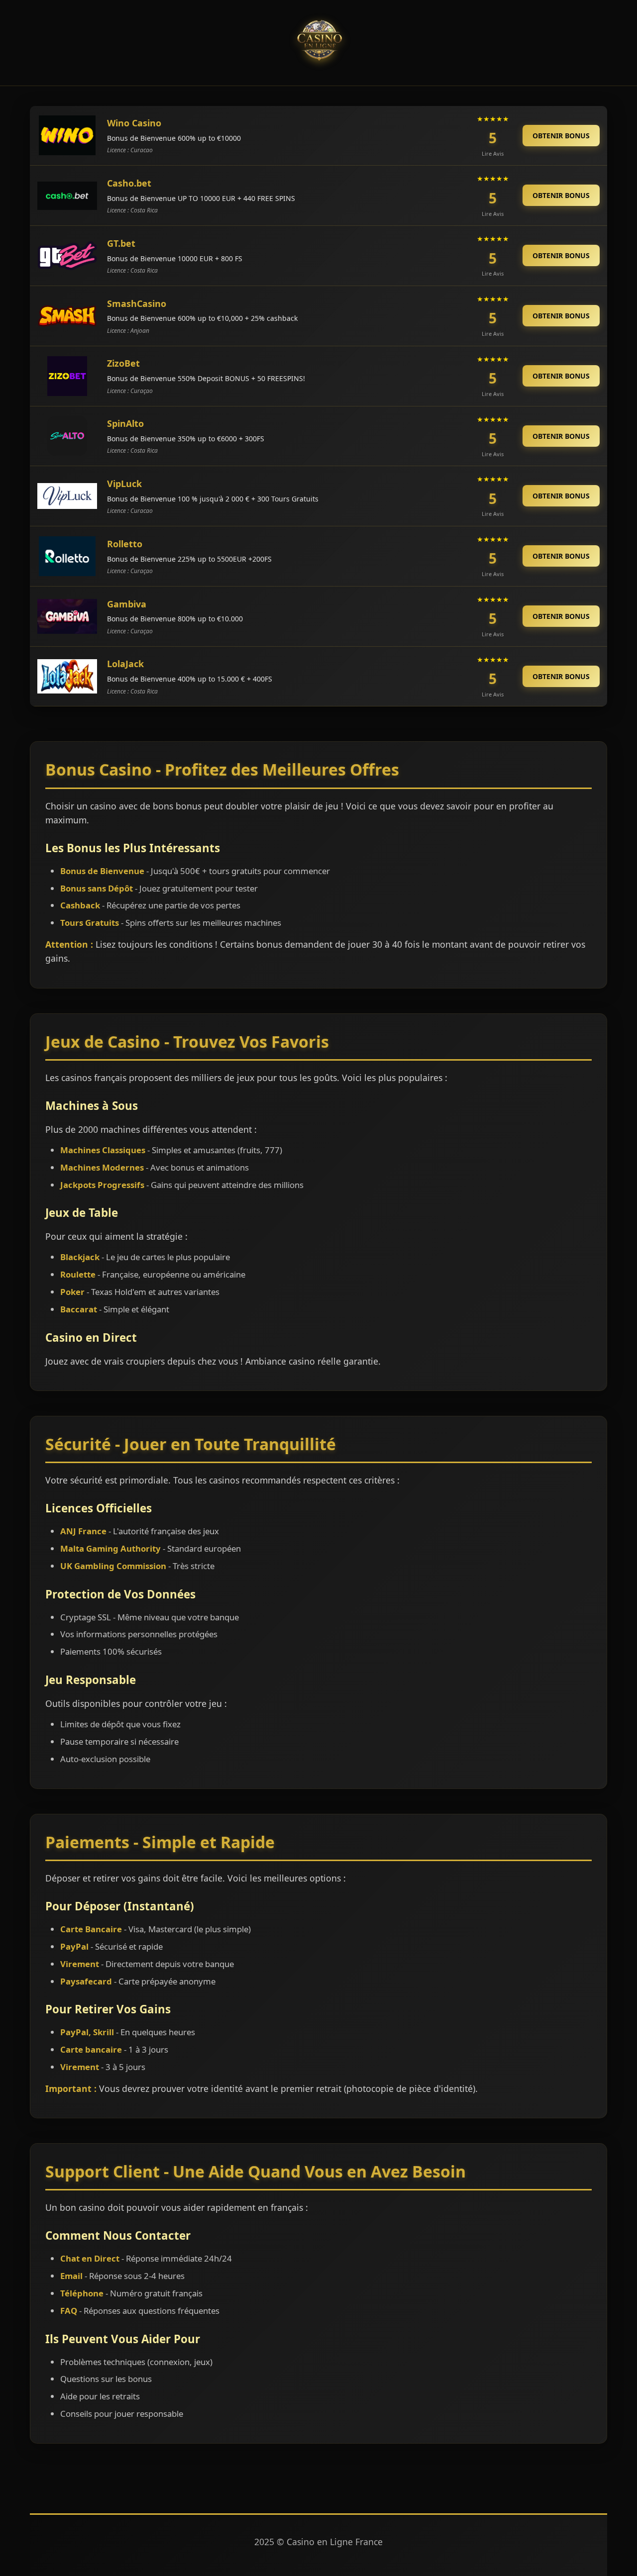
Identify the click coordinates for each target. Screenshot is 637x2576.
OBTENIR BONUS (561, 136)
